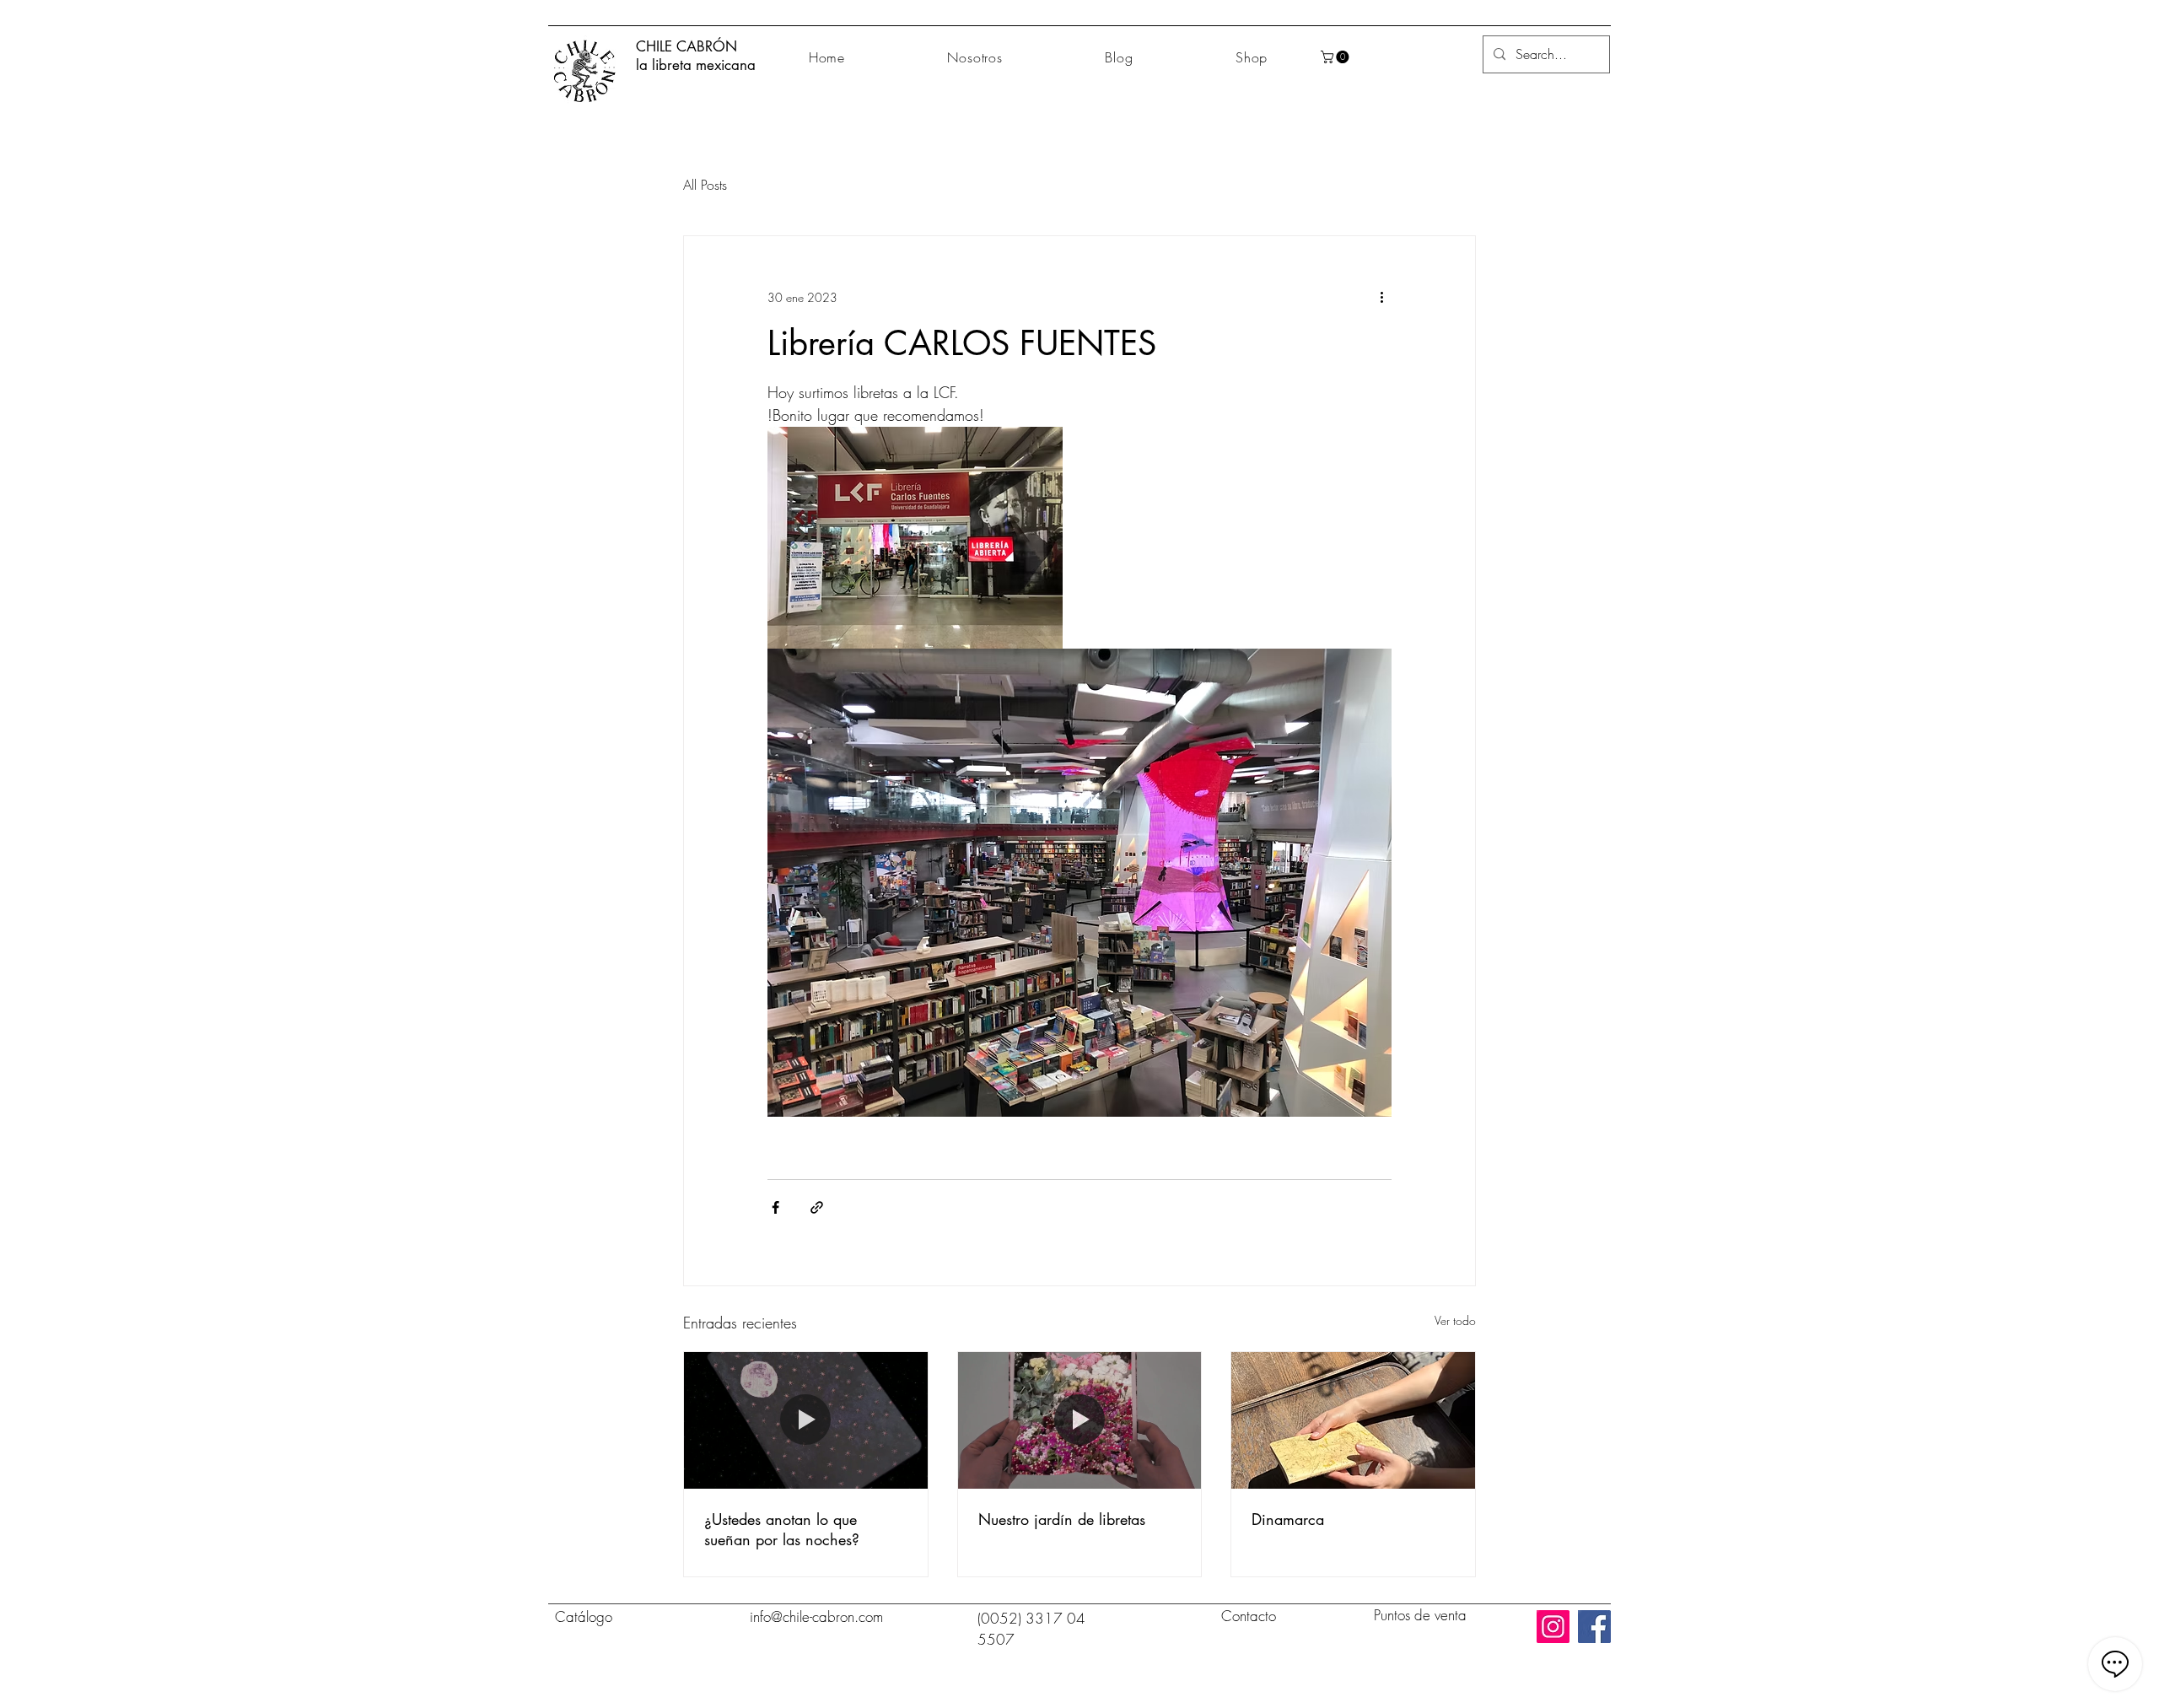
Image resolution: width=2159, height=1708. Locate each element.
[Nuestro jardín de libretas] (1080, 1420)
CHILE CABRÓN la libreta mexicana (696, 56)
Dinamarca (1288, 1519)
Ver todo (1455, 1320)
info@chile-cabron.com (816, 1616)
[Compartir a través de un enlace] (817, 1207)
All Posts (705, 185)
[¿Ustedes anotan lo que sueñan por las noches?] (806, 1420)
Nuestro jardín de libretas (1062, 1519)
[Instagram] (1553, 1627)
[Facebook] (1594, 1627)
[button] (1336, 57)
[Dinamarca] (1353, 1420)
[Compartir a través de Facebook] (775, 1207)
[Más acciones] (1381, 297)
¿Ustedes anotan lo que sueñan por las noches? (782, 1529)
